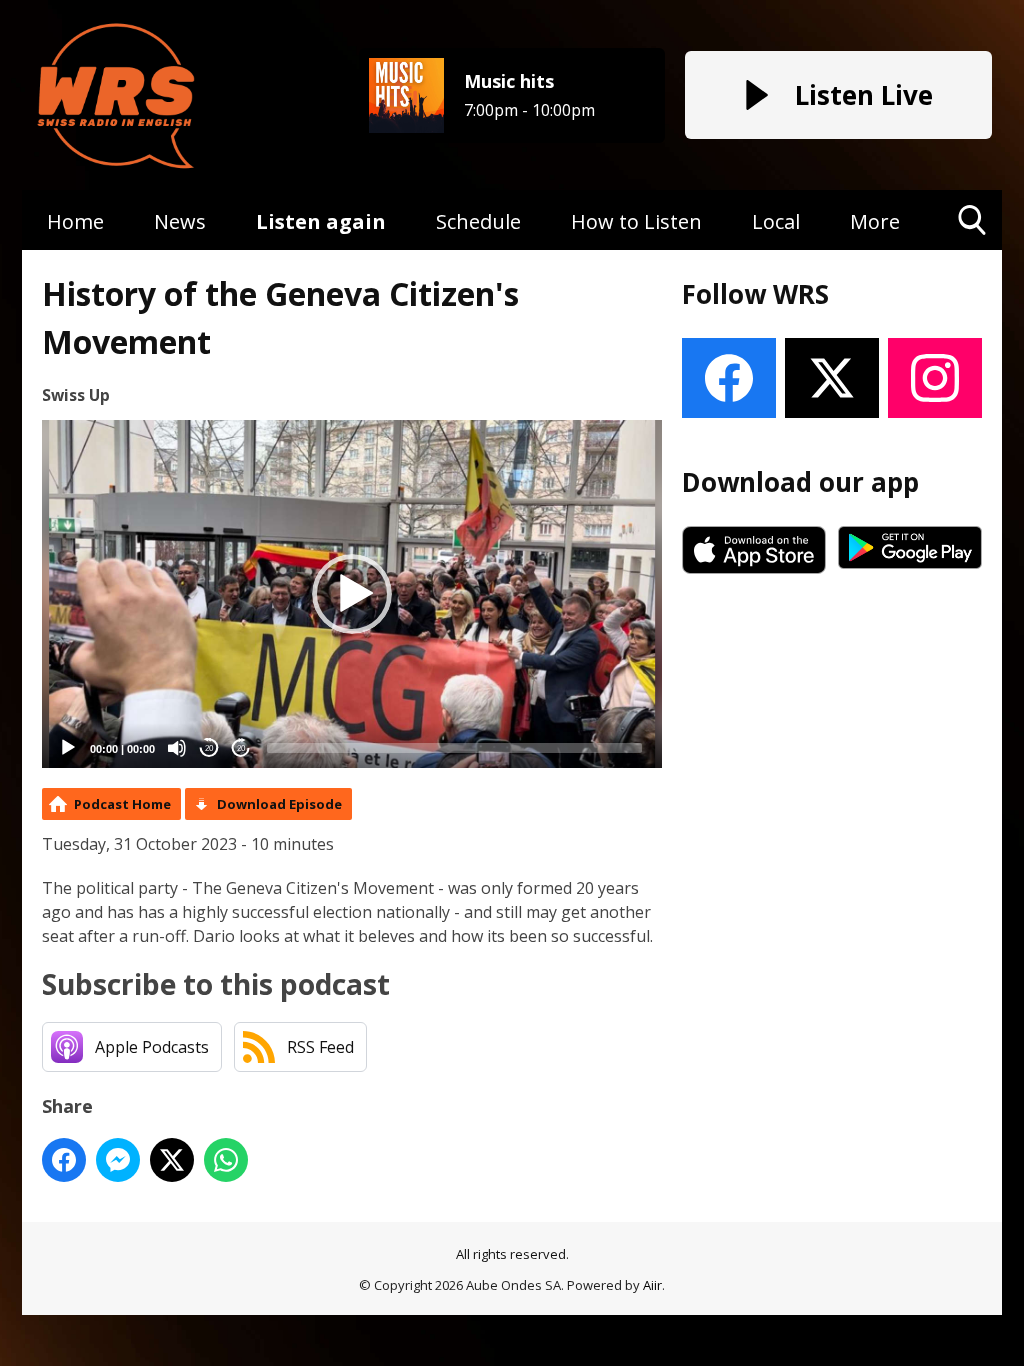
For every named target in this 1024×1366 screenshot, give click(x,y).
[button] (352, 594)
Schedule (478, 221)
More (875, 221)
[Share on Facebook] (64, 1160)
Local (776, 221)
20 (209, 748)
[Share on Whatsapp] (226, 1160)
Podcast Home (122, 804)
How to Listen (636, 221)
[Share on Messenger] (118, 1160)
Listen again (321, 221)
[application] (352, 594)
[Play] (68, 748)
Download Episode (279, 804)
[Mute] (177, 748)
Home (75, 221)
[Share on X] (172, 1160)
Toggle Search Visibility (972, 249)
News (180, 221)
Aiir (652, 1285)
